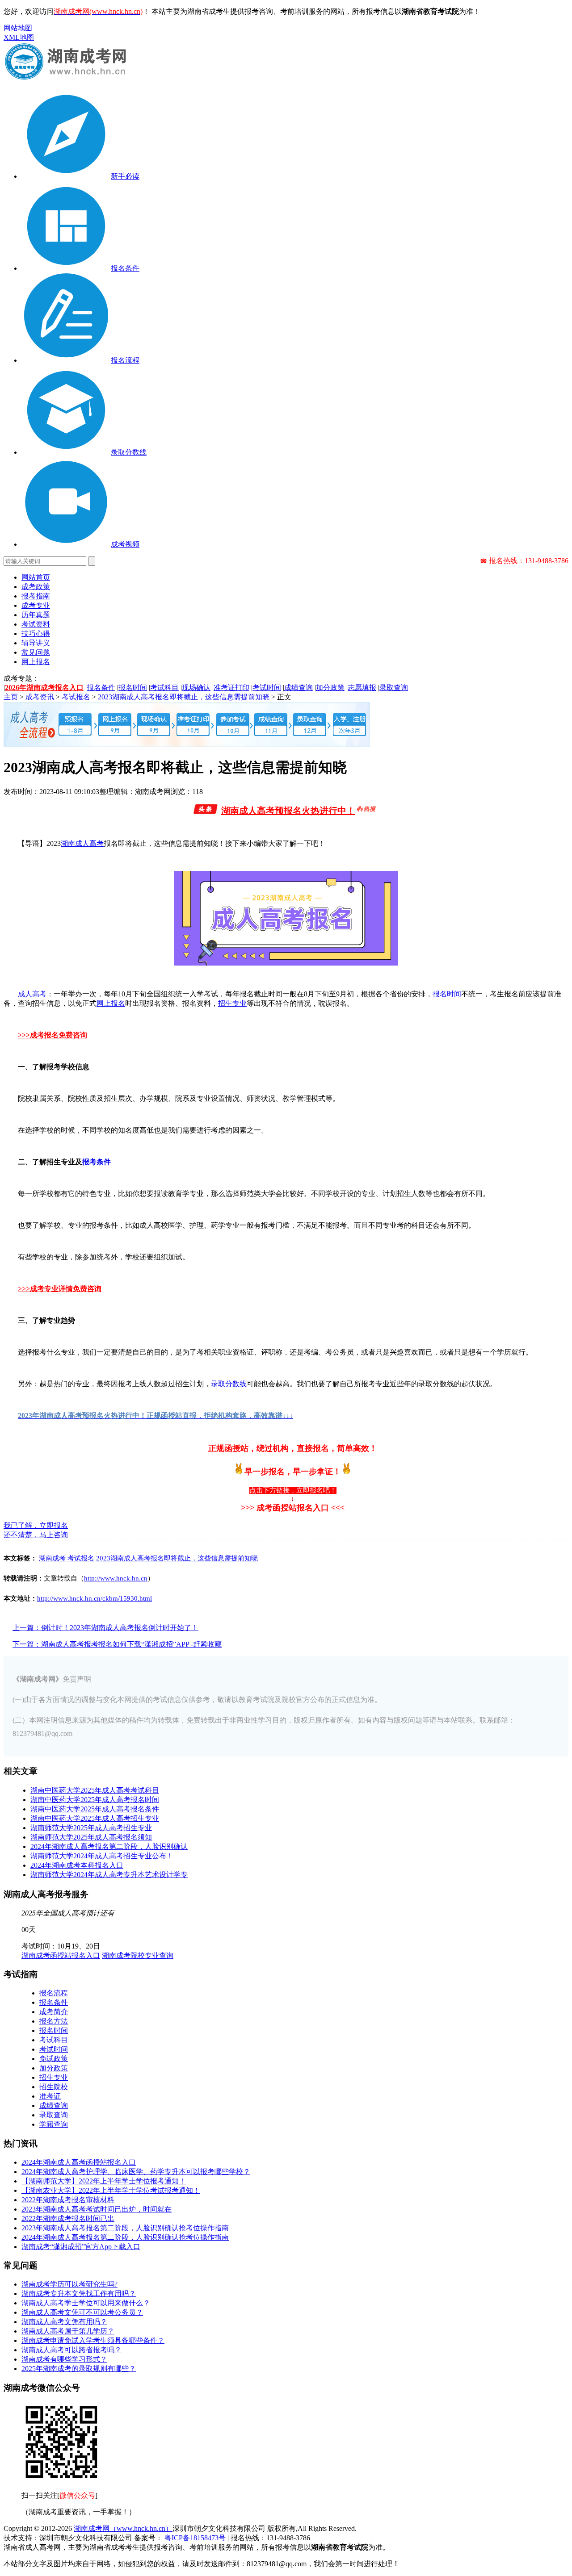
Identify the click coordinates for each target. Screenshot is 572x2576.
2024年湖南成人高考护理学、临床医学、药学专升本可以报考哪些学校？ (136, 2172)
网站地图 (18, 28)
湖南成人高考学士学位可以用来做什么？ (86, 2303)
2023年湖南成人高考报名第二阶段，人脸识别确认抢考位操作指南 (125, 2228)
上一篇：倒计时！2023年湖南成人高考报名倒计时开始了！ (105, 1628)
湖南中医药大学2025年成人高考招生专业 (95, 1818)
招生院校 (54, 2087)
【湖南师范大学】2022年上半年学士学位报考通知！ (104, 2181)
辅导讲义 (36, 643)
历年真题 (36, 615)
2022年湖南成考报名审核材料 (68, 2200)
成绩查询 (299, 688)
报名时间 (133, 688)
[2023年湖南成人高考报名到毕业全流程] (187, 744)
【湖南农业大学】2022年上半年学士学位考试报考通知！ (111, 2190)
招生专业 (232, 1003)
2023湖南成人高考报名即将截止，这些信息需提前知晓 (184, 697)
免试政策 (54, 2059)
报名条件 (101, 688)
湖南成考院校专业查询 (138, 1955)
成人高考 (32, 994)
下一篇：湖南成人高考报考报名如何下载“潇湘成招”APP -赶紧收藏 (117, 1644)
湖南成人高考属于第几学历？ (68, 2331)
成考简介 (54, 2012)
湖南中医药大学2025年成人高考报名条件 (95, 1809)
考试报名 (76, 697)
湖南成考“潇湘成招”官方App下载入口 (81, 2247)
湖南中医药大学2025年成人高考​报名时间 (95, 1800)
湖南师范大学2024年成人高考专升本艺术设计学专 (109, 1875)
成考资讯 (40, 697)
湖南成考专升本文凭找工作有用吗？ (79, 2294)
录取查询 (394, 688)
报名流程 (54, 1993)
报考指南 (36, 596)
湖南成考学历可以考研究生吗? (69, 2284)
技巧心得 (36, 634)
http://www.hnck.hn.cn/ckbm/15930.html (95, 1598)
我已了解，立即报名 (36, 1525)
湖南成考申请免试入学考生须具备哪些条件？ (93, 2340)
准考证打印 (231, 688)
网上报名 (36, 662)
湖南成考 (52, 1558)
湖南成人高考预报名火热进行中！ (288, 811)
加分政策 (330, 688)
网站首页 (36, 577)
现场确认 (196, 688)
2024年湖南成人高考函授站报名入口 (79, 2162)
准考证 (50, 2096)
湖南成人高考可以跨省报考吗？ (71, 2350)
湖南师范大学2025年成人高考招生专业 (91, 1828)
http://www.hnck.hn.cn (116, 1578)
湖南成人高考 (82, 843)
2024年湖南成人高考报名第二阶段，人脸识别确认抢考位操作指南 (125, 2237)
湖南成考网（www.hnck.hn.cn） (123, 2528)
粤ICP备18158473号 (195, 2538)
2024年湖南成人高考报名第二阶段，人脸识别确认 (109, 1846)
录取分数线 (229, 1384)
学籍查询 (54, 2124)
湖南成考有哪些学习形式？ (64, 2359)
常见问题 (36, 652)
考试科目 (164, 688)
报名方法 (54, 2021)
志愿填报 (362, 688)
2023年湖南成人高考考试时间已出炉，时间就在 (97, 2209)
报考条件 (97, 1162)
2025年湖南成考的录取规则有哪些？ (79, 2369)
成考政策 (36, 587)
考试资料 (36, 624)
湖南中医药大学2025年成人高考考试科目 (95, 1790)
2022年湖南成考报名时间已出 (68, 2218)
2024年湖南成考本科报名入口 (77, 1865)
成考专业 (36, 605)
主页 (11, 697)
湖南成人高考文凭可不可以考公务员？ (82, 2312)
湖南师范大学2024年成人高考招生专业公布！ (102, 1856)
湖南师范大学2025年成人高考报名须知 (91, 1837)
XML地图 (19, 37)
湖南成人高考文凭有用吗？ (64, 2322)
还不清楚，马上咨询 (36, 1535)
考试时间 (267, 688)
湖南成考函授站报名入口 (61, 1955)
